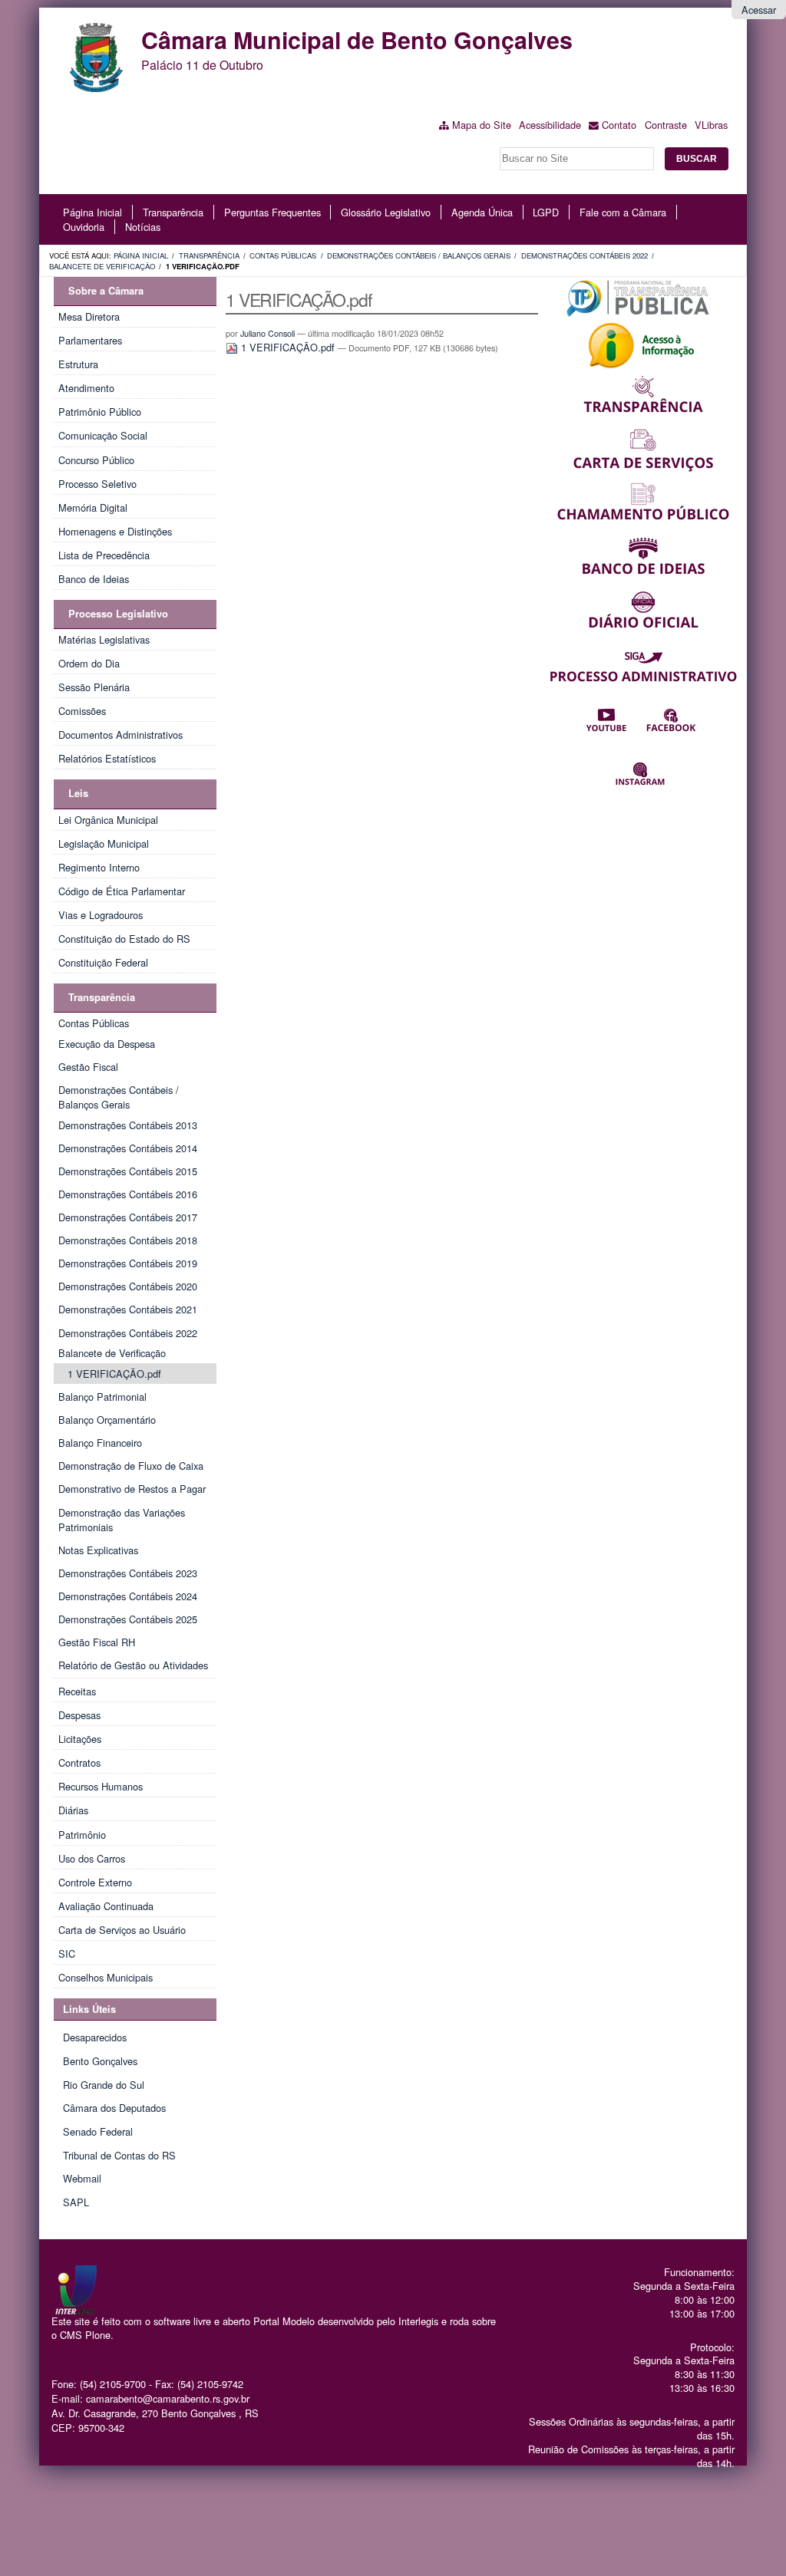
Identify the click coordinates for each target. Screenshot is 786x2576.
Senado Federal (98, 2131)
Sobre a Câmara (106, 291)
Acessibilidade (550, 125)
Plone (98, 2335)
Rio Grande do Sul (104, 2085)
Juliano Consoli (268, 333)
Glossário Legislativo (386, 212)
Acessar (759, 10)
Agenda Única (482, 212)
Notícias (143, 227)
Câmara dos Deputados (114, 2108)
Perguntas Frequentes (272, 212)
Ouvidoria (84, 227)
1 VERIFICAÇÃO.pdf (288, 347)
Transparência (173, 212)
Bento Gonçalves (100, 2061)
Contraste (666, 125)
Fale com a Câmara (623, 212)
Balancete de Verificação (102, 266)
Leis (78, 793)
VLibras (711, 125)
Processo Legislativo (118, 614)
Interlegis (418, 2321)
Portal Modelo (284, 2321)
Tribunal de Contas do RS (119, 2155)
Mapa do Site (482, 125)
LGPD (546, 212)
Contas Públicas (283, 255)
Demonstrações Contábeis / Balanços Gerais (419, 255)
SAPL (76, 2202)
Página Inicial (92, 212)
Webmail (82, 2178)
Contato (619, 125)
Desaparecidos (95, 2037)
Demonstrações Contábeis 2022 (585, 255)
